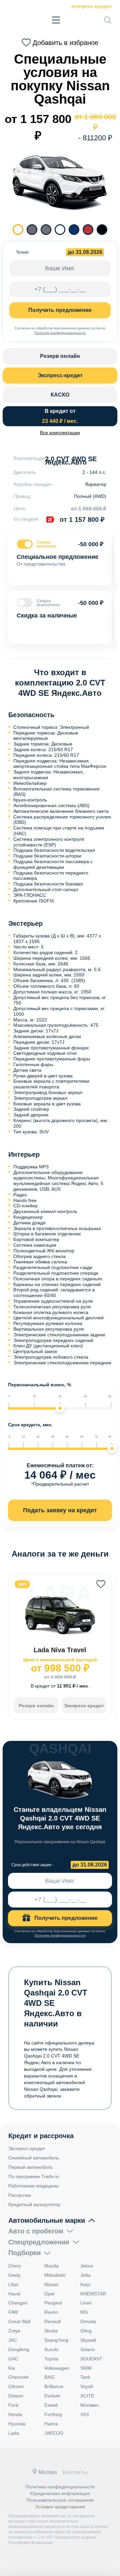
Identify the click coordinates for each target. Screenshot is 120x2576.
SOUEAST (91, 2359)
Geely (14, 2275)
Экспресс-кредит (91, 6)
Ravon (51, 2312)
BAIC (50, 2377)
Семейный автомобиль (34, 2158)
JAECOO (54, 2433)
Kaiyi (85, 2284)
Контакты (75, 2472)
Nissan (51, 2284)
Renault (52, 2321)
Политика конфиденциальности (60, 2487)
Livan (86, 2303)
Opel (49, 2294)
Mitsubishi (55, 2275)
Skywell (88, 2340)
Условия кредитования (60, 2507)
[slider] (60, 1408)
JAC (13, 2340)
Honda (15, 2414)
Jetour (87, 2266)
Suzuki (51, 2349)
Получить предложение (60, 310)
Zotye (14, 2331)
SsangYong (56, 2340)
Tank (85, 2377)
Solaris (87, 2349)
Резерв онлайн (60, 356)
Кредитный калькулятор (34, 2204)
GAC (13, 2359)
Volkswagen (57, 2368)
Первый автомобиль (30, 2167)
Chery (15, 2266)
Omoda (88, 2321)
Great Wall (19, 2321)
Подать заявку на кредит (60, 1510)
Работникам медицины (33, 2186)
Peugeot (53, 2303)
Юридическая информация (60, 2493)
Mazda (51, 2266)
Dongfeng (19, 2349)
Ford (13, 2405)
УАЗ (84, 2414)
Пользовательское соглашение (60, 2500)
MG (84, 2312)
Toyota (51, 2359)
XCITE (87, 2396)
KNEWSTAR (93, 2294)
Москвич (89, 2405)
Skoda (51, 2331)
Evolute (52, 2396)
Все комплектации (60, 433)
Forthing (53, 2414)
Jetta (85, 2275)
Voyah (87, 2386)
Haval (14, 2294)
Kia (12, 2368)
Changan (18, 2303)
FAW (13, 2312)
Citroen (16, 2386)
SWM (86, 2368)
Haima (51, 2424)
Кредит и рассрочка (41, 2136)
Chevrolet (18, 2377)
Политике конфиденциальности (60, 333)
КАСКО (60, 395)
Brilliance (54, 2386)
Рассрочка (20, 2195)
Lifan (13, 2284)
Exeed (51, 2405)
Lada (14, 2433)
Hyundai (17, 2424)
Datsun (16, 2396)
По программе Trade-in (34, 2176)
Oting (86, 2331)
